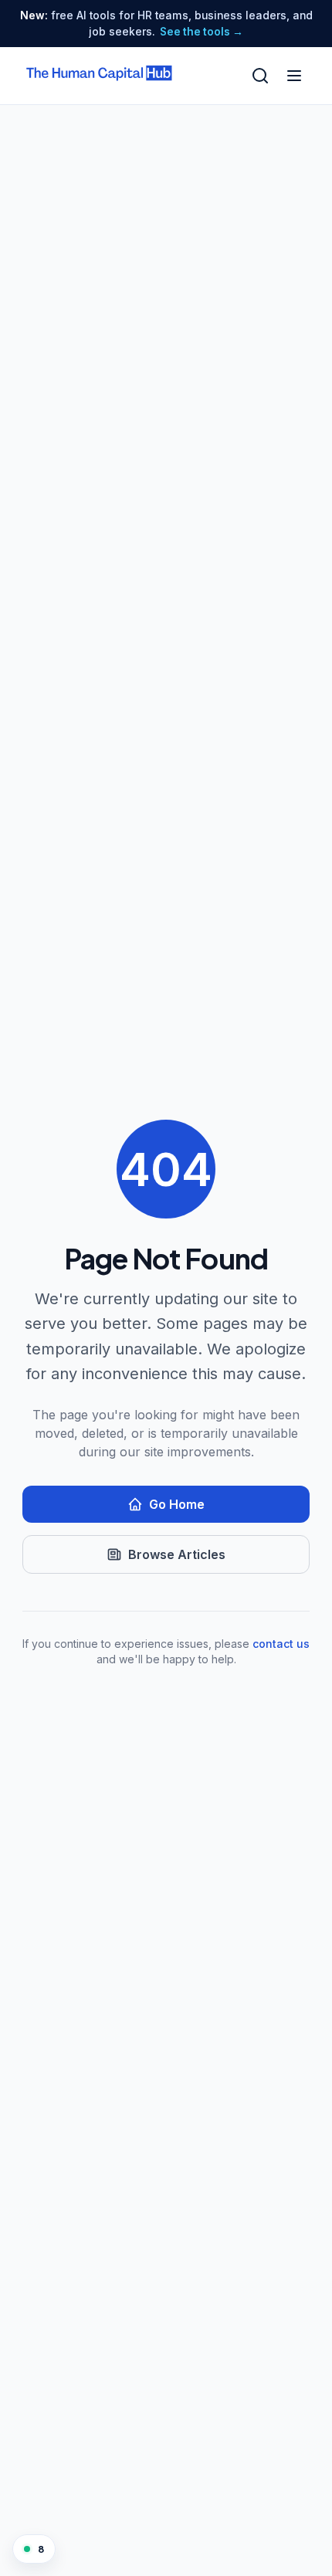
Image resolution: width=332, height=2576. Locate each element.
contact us (281, 1644)
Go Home (177, 1504)
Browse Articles (177, 1554)
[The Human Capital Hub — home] (100, 76)
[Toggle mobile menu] (294, 76)
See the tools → (202, 32)
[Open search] (260, 76)
